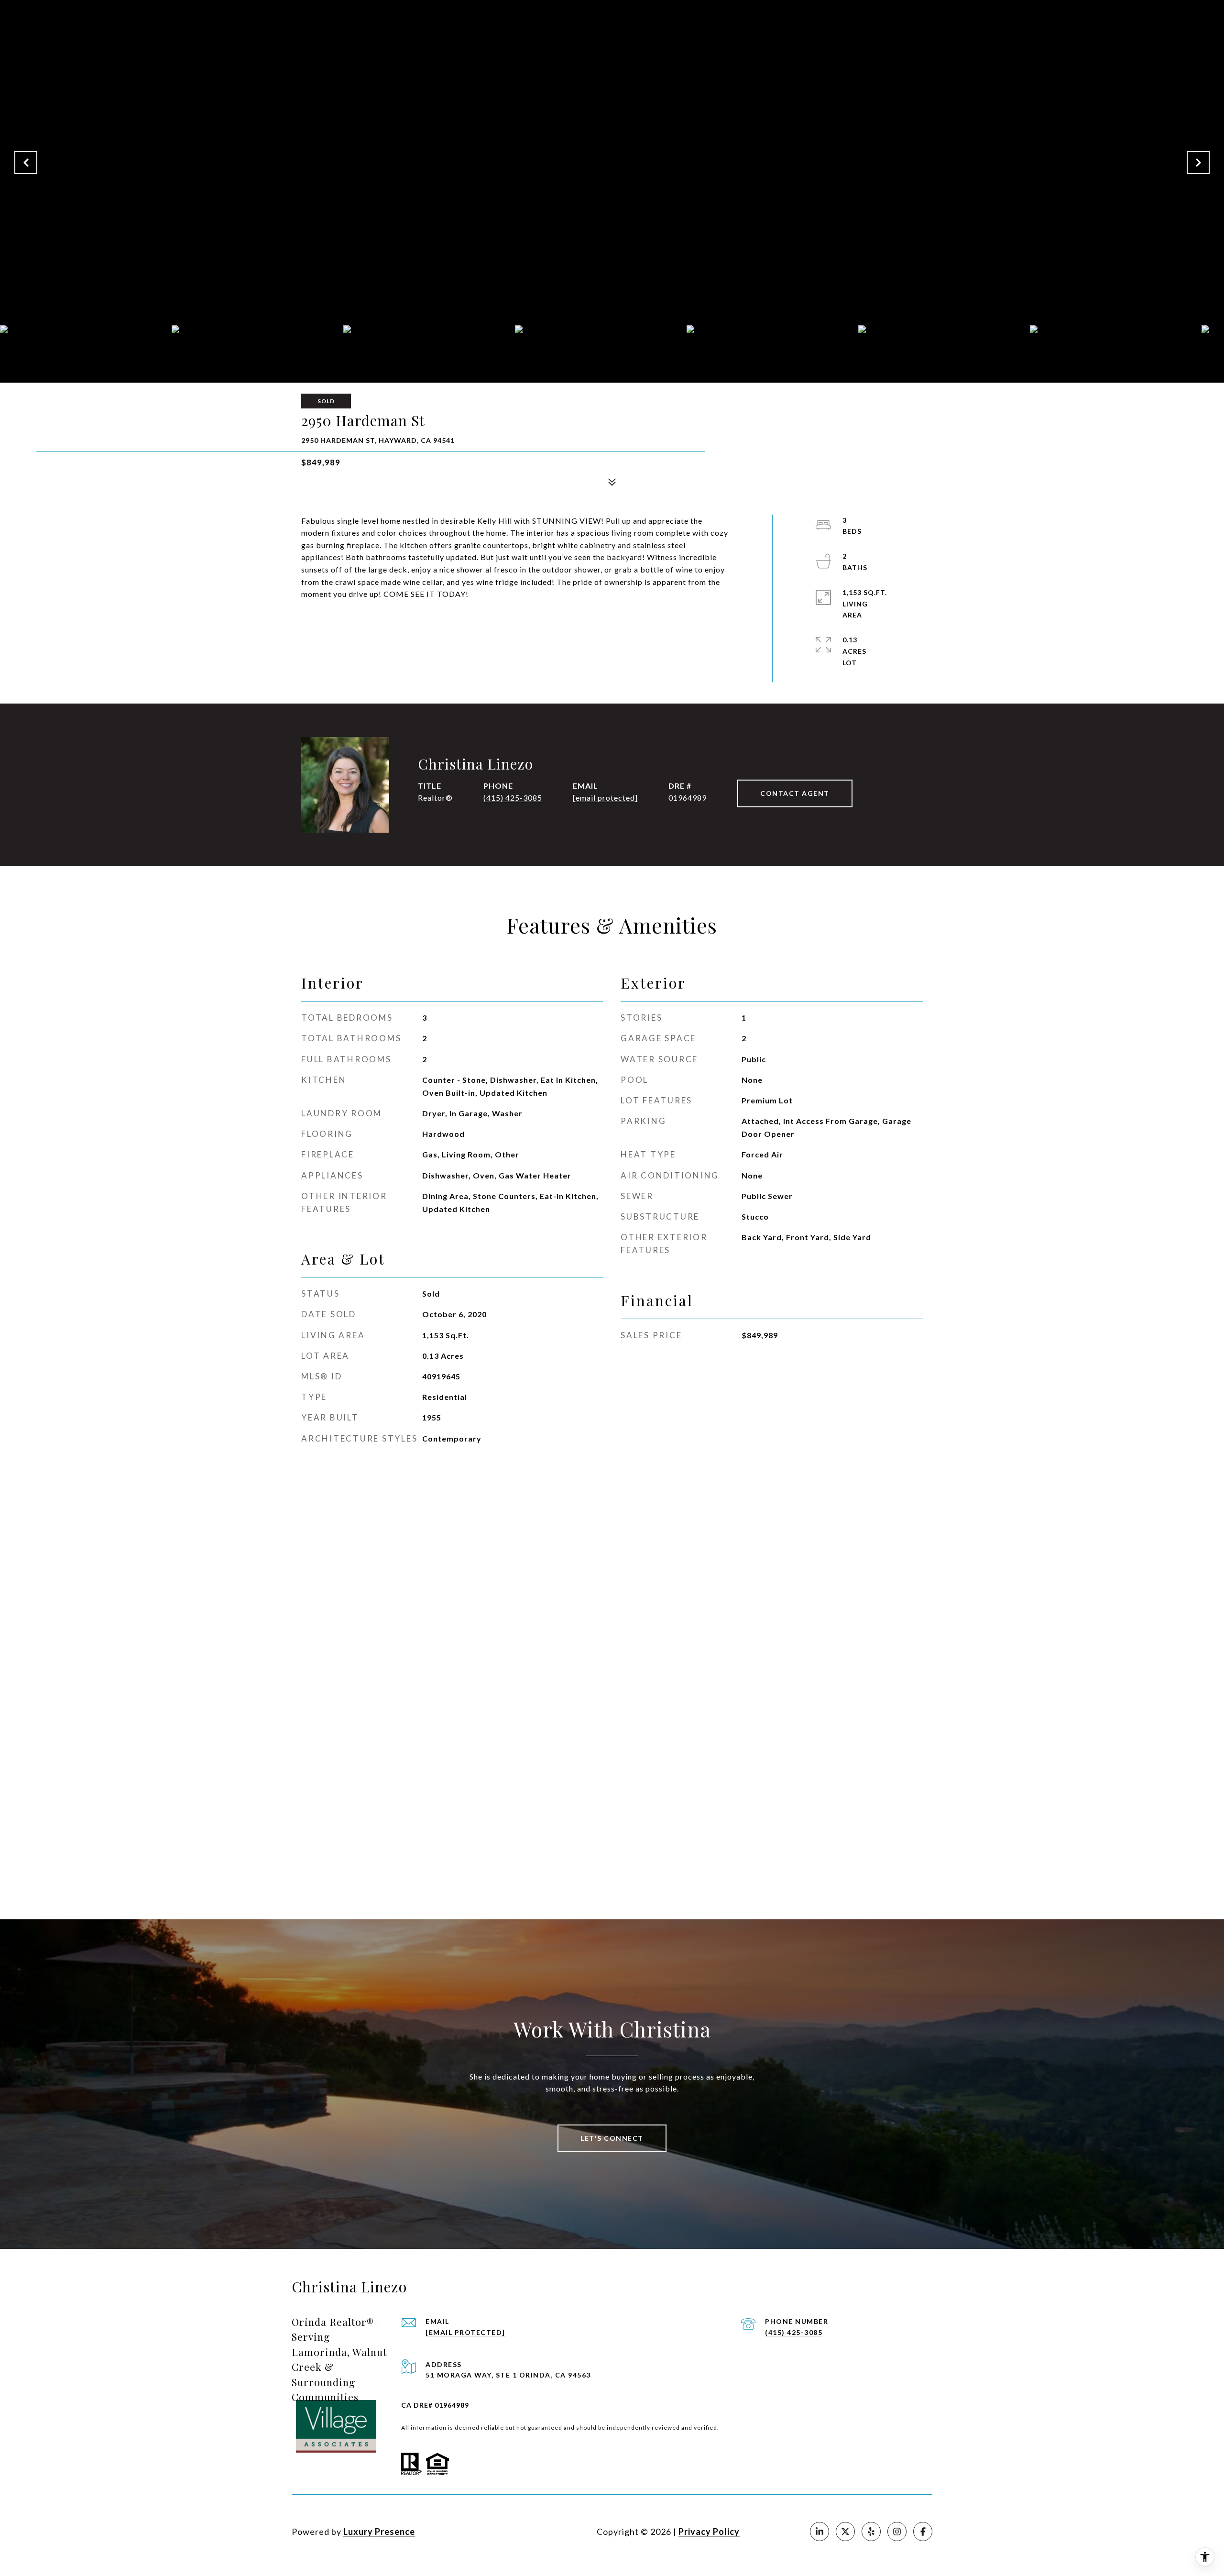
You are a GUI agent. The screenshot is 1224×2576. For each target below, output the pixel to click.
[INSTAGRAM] (897, 2532)
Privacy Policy (709, 2532)
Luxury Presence (379, 2532)
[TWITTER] (845, 2532)
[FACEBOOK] (923, 2532)
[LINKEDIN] (820, 2532)
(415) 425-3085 (513, 798)
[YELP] (871, 2532)
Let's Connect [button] (612, 2138)
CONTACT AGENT (795, 793)
